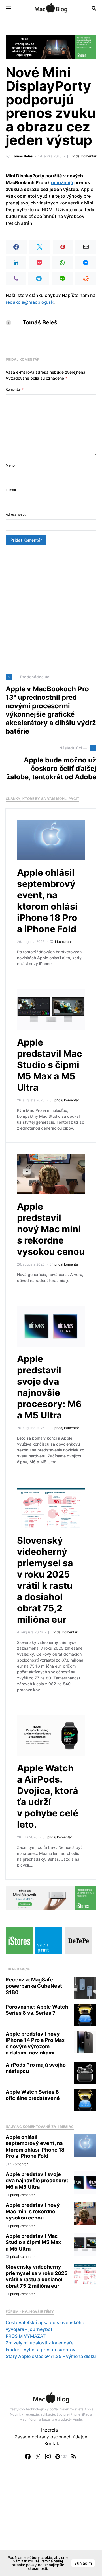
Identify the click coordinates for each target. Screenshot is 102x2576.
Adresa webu (16, 514)
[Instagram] (48, 2456)
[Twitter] (38, 2456)
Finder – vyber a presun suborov (41, 2350)
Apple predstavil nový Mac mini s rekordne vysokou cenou (51, 1229)
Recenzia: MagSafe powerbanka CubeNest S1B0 (34, 1986)
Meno (10, 465)
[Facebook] (28, 2456)
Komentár (15, 389)
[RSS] (74, 2456)
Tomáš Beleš (22, 156)
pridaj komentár (84, 156)
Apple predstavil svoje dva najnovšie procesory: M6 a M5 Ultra (49, 1387)
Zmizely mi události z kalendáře (40, 2343)
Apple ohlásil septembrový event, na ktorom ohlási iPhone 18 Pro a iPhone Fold (47, 901)
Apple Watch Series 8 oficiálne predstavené (33, 2095)
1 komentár (63, 942)
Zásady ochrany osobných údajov (51, 2437)
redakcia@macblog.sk (30, 302)
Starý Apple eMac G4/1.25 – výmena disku (51, 2356)
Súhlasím (83, 2563)
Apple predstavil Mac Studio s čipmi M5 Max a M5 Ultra (50, 1065)
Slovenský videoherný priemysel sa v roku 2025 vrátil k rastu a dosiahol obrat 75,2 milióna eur (45, 1580)
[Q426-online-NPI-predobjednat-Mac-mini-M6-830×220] (51, 1898)
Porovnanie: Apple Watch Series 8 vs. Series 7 (37, 2010)
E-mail (11, 490)
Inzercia (49, 2430)
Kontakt (53, 2443)
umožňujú (62, 182)
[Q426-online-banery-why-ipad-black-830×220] (51, 47)
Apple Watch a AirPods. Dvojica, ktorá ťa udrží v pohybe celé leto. (48, 1796)
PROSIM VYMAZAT (26, 2336)
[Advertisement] (51, 609)
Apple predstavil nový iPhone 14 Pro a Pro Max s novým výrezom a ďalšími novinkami (35, 2043)
